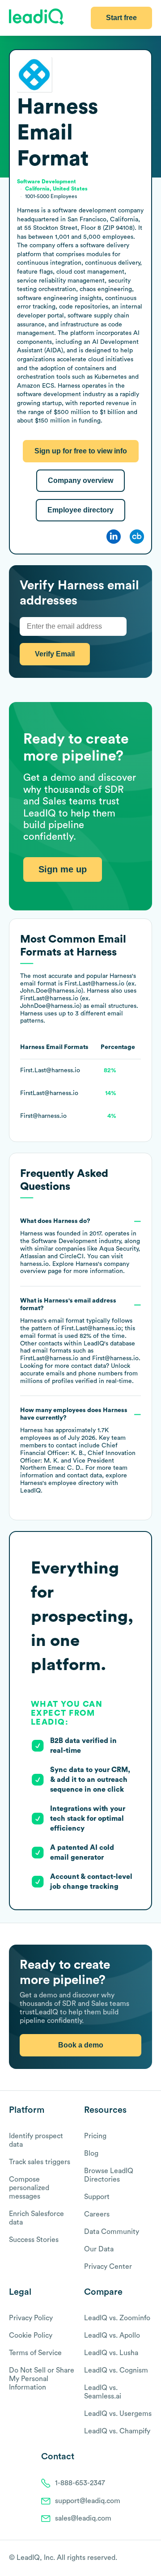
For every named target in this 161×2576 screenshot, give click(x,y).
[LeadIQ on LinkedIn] (140, 2559)
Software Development (64, 1241)
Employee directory (80, 510)
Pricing (95, 2136)
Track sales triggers (40, 2162)
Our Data (99, 2249)
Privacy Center (108, 2267)
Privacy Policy (31, 2318)
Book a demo (81, 2045)
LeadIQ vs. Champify (117, 2431)
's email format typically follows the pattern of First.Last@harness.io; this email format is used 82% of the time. (80, 1341)
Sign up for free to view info (81, 451)
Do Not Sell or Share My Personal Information (42, 2379)
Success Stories (34, 2240)
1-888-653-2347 (80, 2483)
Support (97, 2197)
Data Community (112, 2232)
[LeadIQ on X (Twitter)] (132, 2559)
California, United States (56, 189)
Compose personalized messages (29, 2188)
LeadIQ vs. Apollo (112, 2335)
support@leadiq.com (88, 2501)
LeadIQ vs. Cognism (116, 2370)
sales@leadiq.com (83, 2518)
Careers (97, 2214)
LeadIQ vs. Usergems (118, 2414)
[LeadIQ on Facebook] (126, 2559)
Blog (91, 2153)
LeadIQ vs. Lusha (111, 2353)
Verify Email (55, 654)
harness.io (34, 1264)
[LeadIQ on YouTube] (148, 2559)
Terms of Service (35, 2353)
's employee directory (62, 1483)
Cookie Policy (31, 2335)
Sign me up (63, 869)
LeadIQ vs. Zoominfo (117, 2318)
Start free (121, 18)
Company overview (80, 480)
